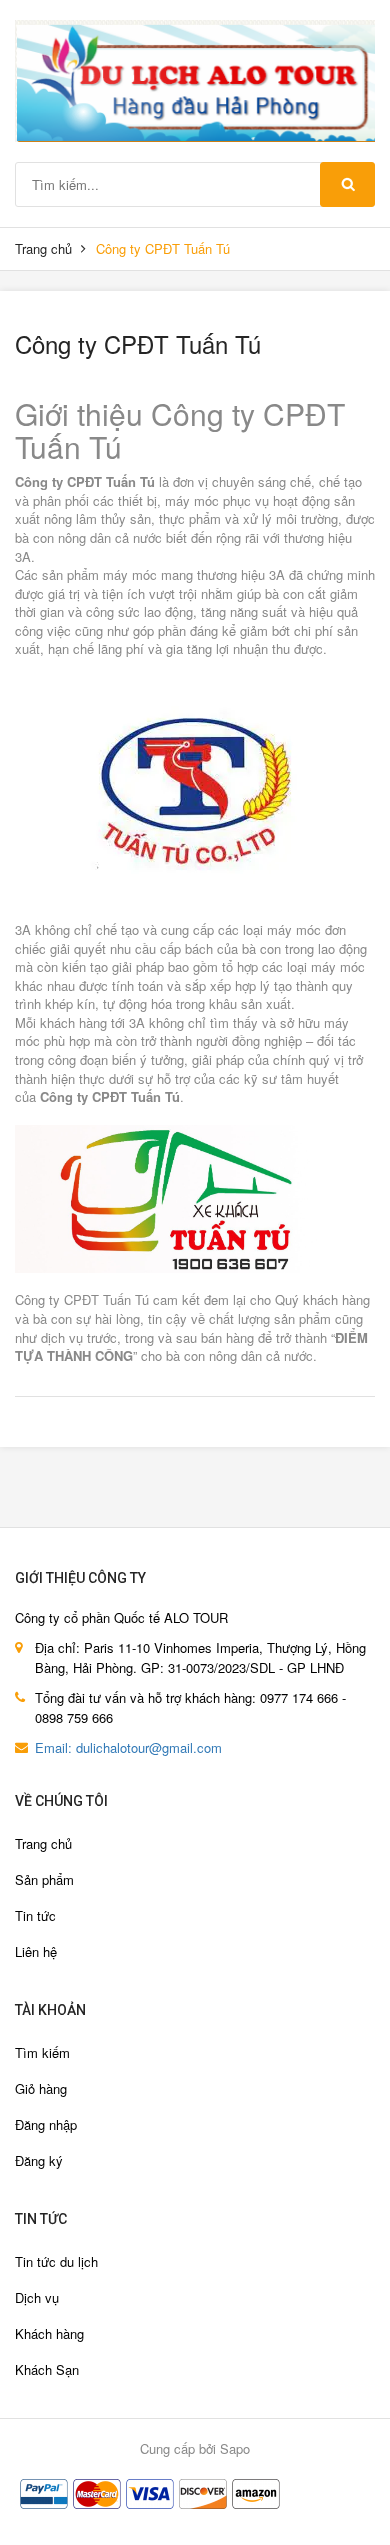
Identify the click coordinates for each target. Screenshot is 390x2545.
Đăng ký (39, 2160)
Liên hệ (36, 1951)
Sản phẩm (44, 1879)
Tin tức (35, 1915)
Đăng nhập (46, 2124)
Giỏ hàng (41, 2088)
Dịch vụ (37, 2297)
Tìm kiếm (42, 2052)
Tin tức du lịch (56, 2261)
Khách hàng (49, 2333)
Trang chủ (43, 1843)
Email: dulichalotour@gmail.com (128, 1747)
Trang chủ (43, 248)
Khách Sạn (47, 2369)
